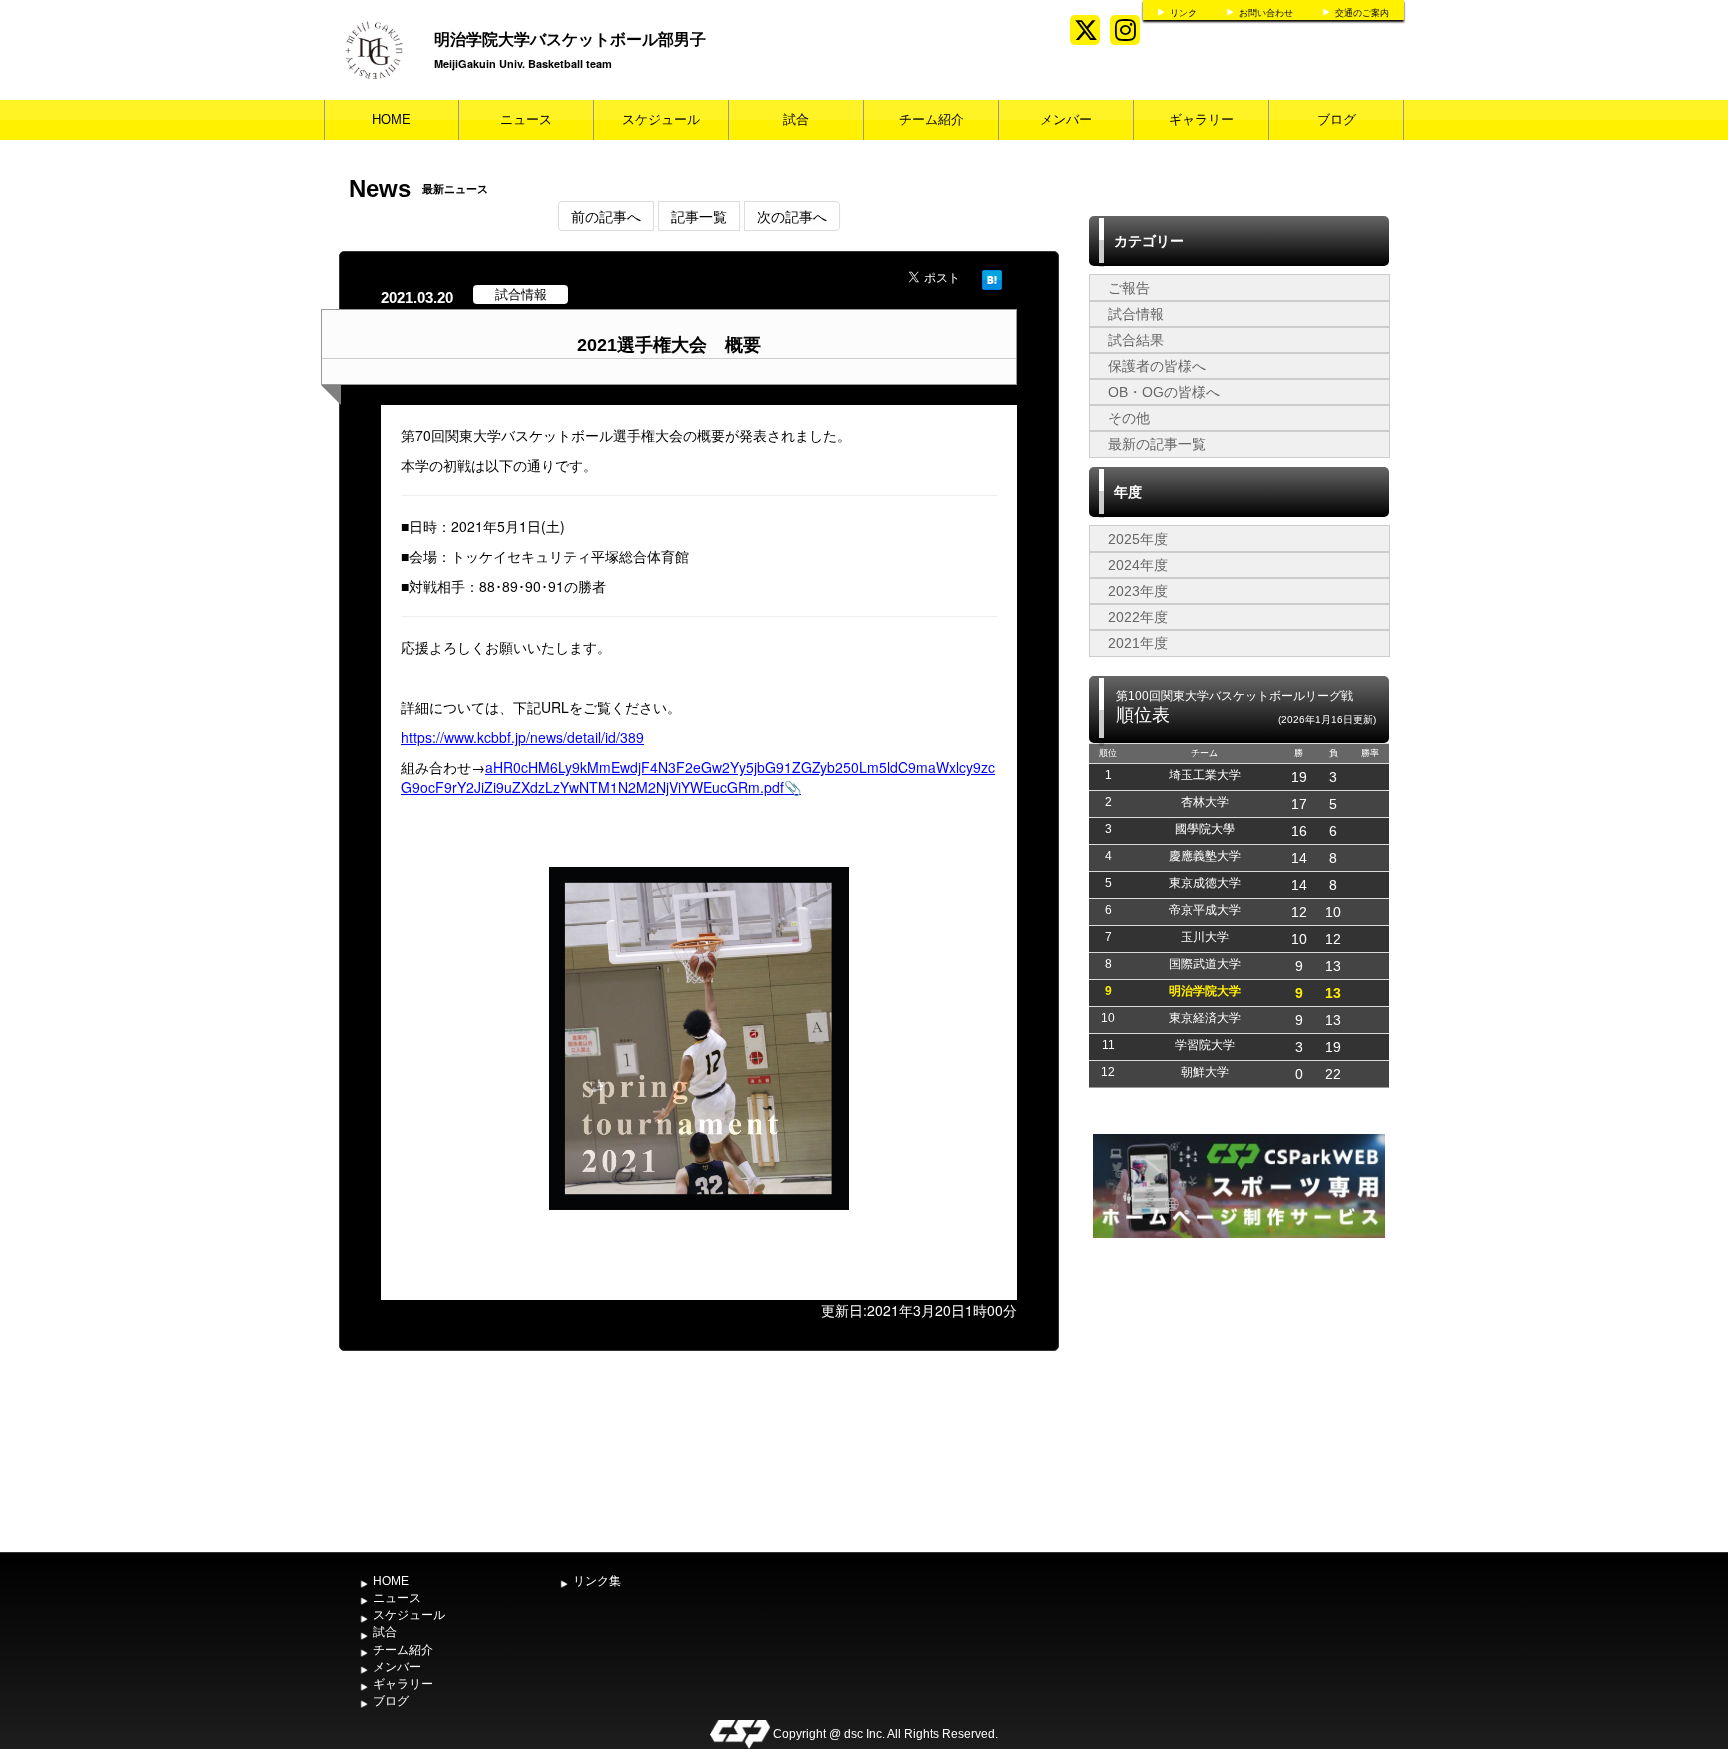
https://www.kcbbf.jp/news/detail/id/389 (522, 737)
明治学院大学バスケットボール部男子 (570, 38)
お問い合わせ (1266, 13)
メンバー (1066, 119)
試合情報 (1136, 314)
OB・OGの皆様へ (1164, 392)
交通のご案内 (1362, 13)
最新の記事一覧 (1157, 444)
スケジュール (661, 119)
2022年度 (1138, 617)
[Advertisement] (1239, 1393)
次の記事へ (792, 216)
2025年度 (1138, 539)
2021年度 (1138, 643)
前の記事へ (606, 216)
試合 (796, 119)
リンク (1183, 13)
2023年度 (1138, 591)
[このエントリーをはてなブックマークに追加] (992, 277)
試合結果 (1136, 340)
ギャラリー (1201, 119)
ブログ (1336, 119)
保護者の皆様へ (1157, 366)
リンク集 (597, 1581)
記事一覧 (699, 216)
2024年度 (1138, 565)
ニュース (526, 119)
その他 (1129, 418)
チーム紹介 (931, 119)
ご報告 (1129, 288)
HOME (391, 119)
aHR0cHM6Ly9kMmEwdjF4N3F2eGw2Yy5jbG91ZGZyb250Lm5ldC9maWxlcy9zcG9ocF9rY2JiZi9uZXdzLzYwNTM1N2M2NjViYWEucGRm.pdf (698, 777)
